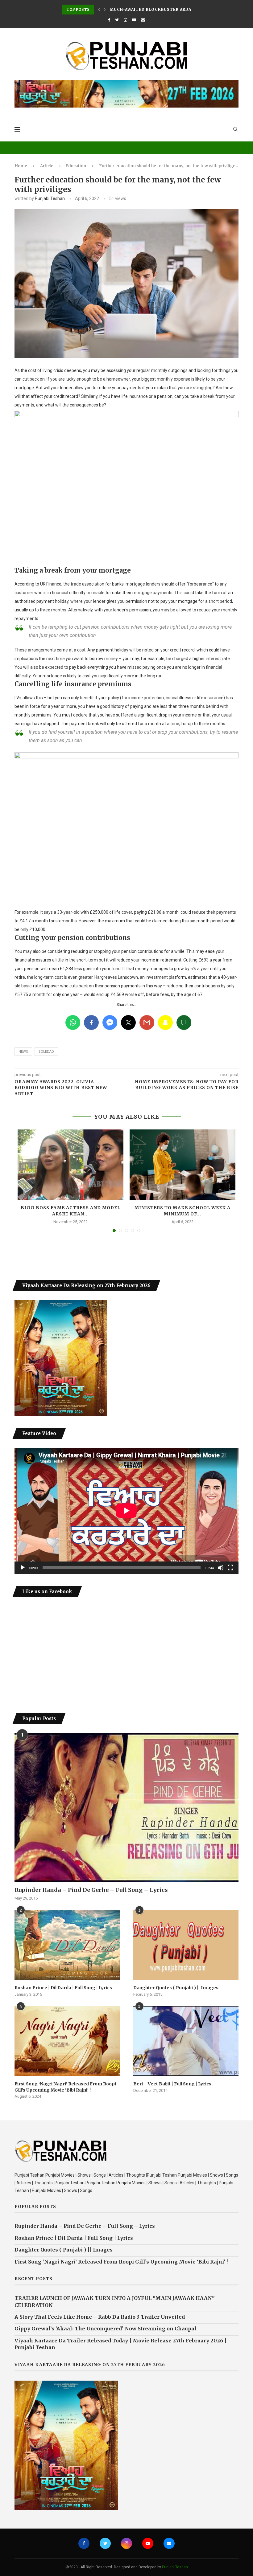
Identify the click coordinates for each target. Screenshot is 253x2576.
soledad (46, 1052)
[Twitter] (117, 20)
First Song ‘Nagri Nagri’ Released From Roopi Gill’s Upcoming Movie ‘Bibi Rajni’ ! (65, 2087)
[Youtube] (134, 20)
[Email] (143, 20)
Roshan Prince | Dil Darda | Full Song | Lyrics (63, 1988)
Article (47, 166)
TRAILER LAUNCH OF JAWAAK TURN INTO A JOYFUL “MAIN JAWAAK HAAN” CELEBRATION (115, 2301)
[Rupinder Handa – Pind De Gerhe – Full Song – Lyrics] (126, 1808)
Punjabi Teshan (50, 198)
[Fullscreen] (230, 1568)
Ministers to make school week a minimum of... (182, 1211)
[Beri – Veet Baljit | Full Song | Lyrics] (186, 2041)
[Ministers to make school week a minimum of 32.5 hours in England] (182, 1165)
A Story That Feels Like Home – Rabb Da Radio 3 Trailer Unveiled (100, 2317)
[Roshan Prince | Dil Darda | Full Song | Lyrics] (67, 1945)
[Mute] (221, 1568)
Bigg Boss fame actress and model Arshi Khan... (71, 1211)
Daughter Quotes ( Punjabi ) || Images (176, 1988)
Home (21, 166)
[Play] (23, 1568)
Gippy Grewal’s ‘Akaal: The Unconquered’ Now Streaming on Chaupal (106, 2329)
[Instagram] (125, 20)
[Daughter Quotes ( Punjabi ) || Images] (186, 1945)
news (23, 1052)
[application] (126, 1511)
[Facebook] (109, 20)
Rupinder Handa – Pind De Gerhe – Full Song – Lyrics (91, 1890)
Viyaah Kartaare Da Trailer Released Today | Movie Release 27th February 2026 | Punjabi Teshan (120, 2344)
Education (76, 166)
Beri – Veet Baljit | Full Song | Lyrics (172, 2084)
